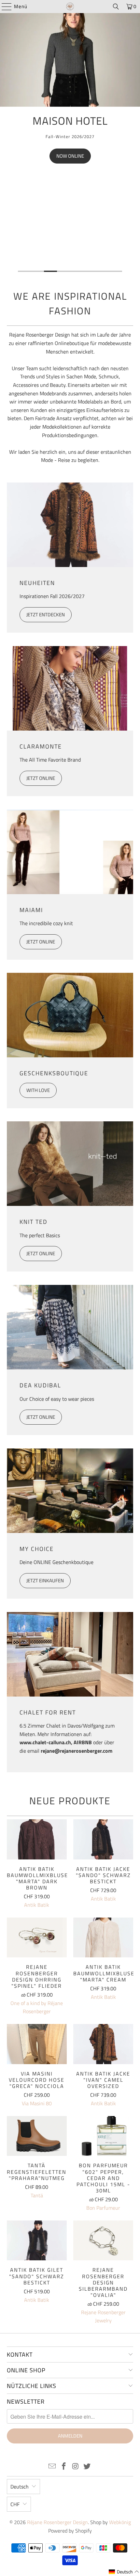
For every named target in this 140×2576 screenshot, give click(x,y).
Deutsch (20, 2487)
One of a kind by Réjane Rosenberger (37, 2007)
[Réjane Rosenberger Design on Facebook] (64, 2467)
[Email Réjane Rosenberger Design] (52, 2467)
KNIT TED (34, 1222)
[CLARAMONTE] (70, 688)
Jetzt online (41, 778)
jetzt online (41, 1417)
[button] (124, 2572)
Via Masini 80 (37, 2103)
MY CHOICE (37, 1549)
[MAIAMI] (70, 852)
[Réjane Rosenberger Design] (70, 7)
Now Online (70, 156)
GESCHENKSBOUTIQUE (54, 1073)
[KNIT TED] (70, 1164)
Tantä (37, 2195)
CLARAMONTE (41, 746)
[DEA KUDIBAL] (70, 1327)
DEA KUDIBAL (40, 1385)
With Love (38, 1090)
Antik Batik (37, 1905)
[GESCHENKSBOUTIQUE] (70, 1015)
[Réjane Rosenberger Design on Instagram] (76, 2467)
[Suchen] (116, 7)
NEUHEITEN (37, 583)
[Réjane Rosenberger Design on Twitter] (87, 2467)
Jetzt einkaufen (45, 1580)
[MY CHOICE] (70, 1491)
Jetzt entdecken (46, 615)
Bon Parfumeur (103, 2208)
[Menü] (3, 7)
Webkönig (120, 2522)
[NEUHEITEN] (70, 525)
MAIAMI (31, 910)
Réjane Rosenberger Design (57, 2522)
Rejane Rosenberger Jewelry (103, 2316)
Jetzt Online (41, 1253)
